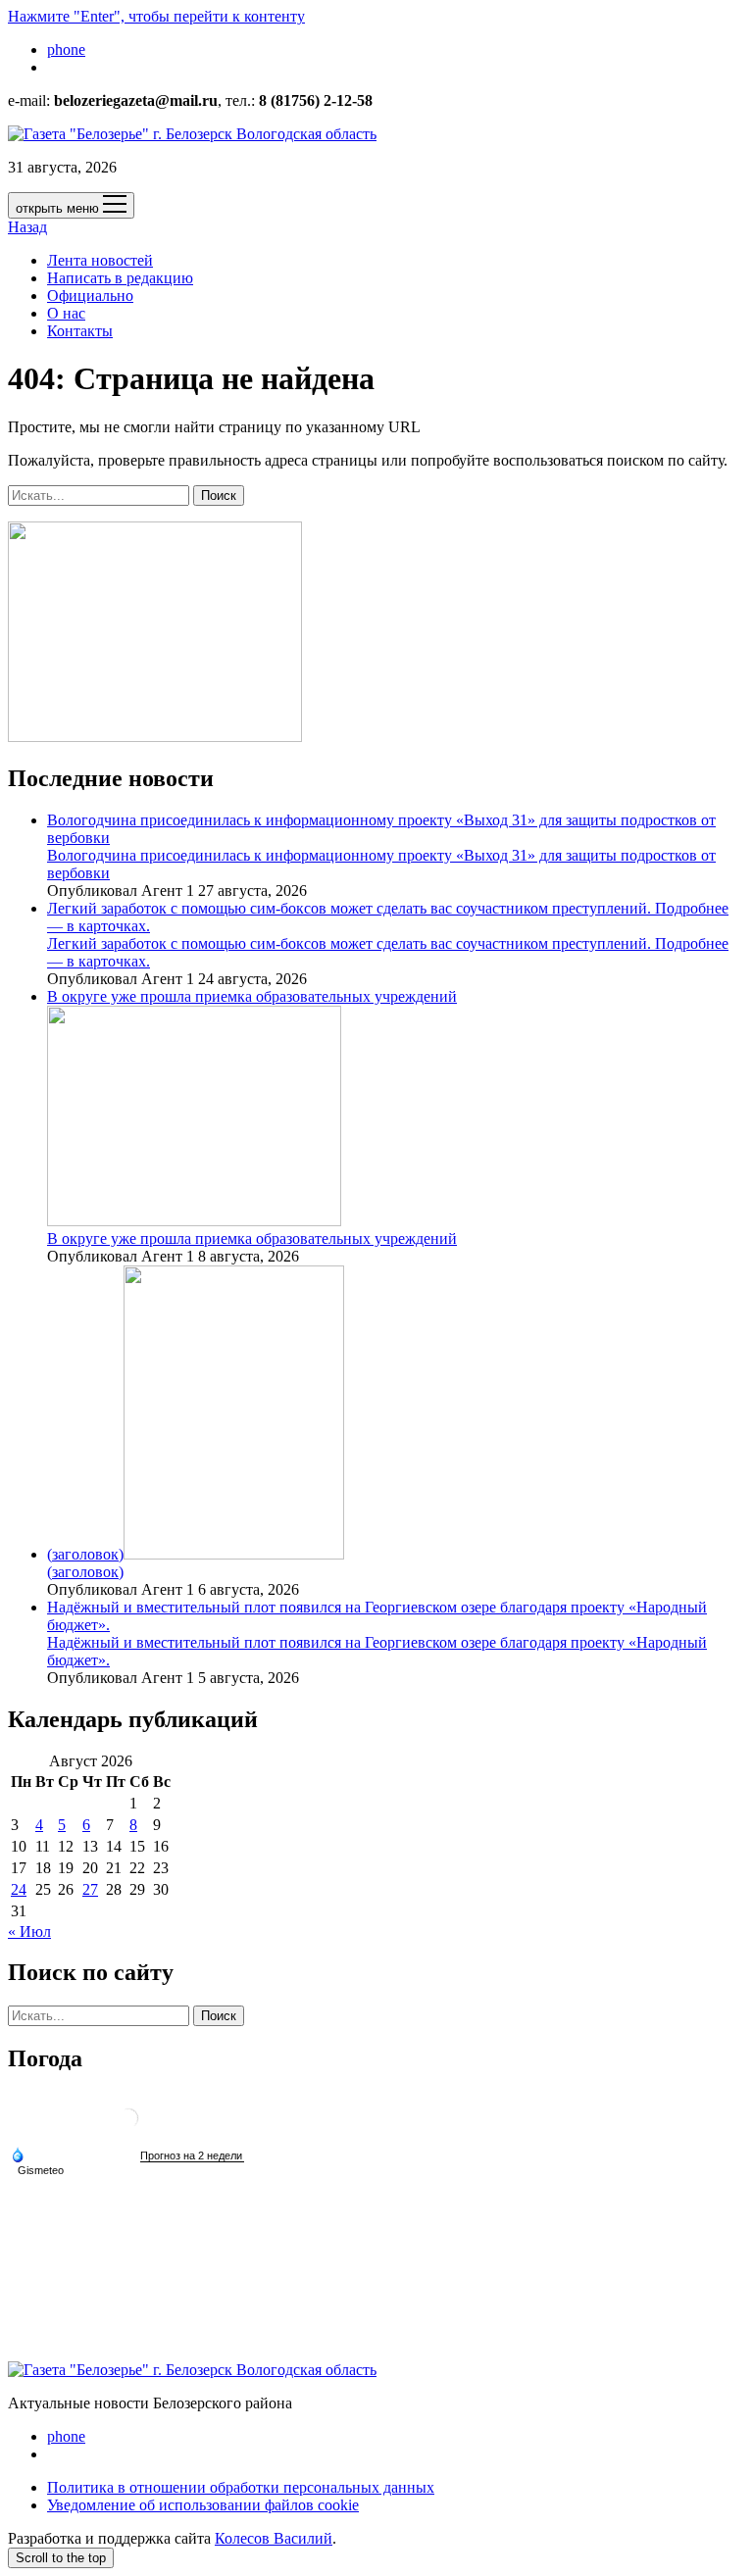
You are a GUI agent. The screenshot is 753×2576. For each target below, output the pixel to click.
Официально (90, 296)
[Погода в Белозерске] (128, 2126)
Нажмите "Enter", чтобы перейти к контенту (156, 16)
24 (19, 1889)
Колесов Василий (274, 2538)
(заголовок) (85, 1554)
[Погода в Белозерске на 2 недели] (192, 2156)
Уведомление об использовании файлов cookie (203, 2505)
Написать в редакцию (120, 278)
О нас (66, 313)
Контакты (80, 331)
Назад (27, 227)
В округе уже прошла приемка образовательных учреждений (252, 1238)
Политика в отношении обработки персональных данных (241, 2487)
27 (90, 1889)
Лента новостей (100, 260)
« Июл (29, 1932)
